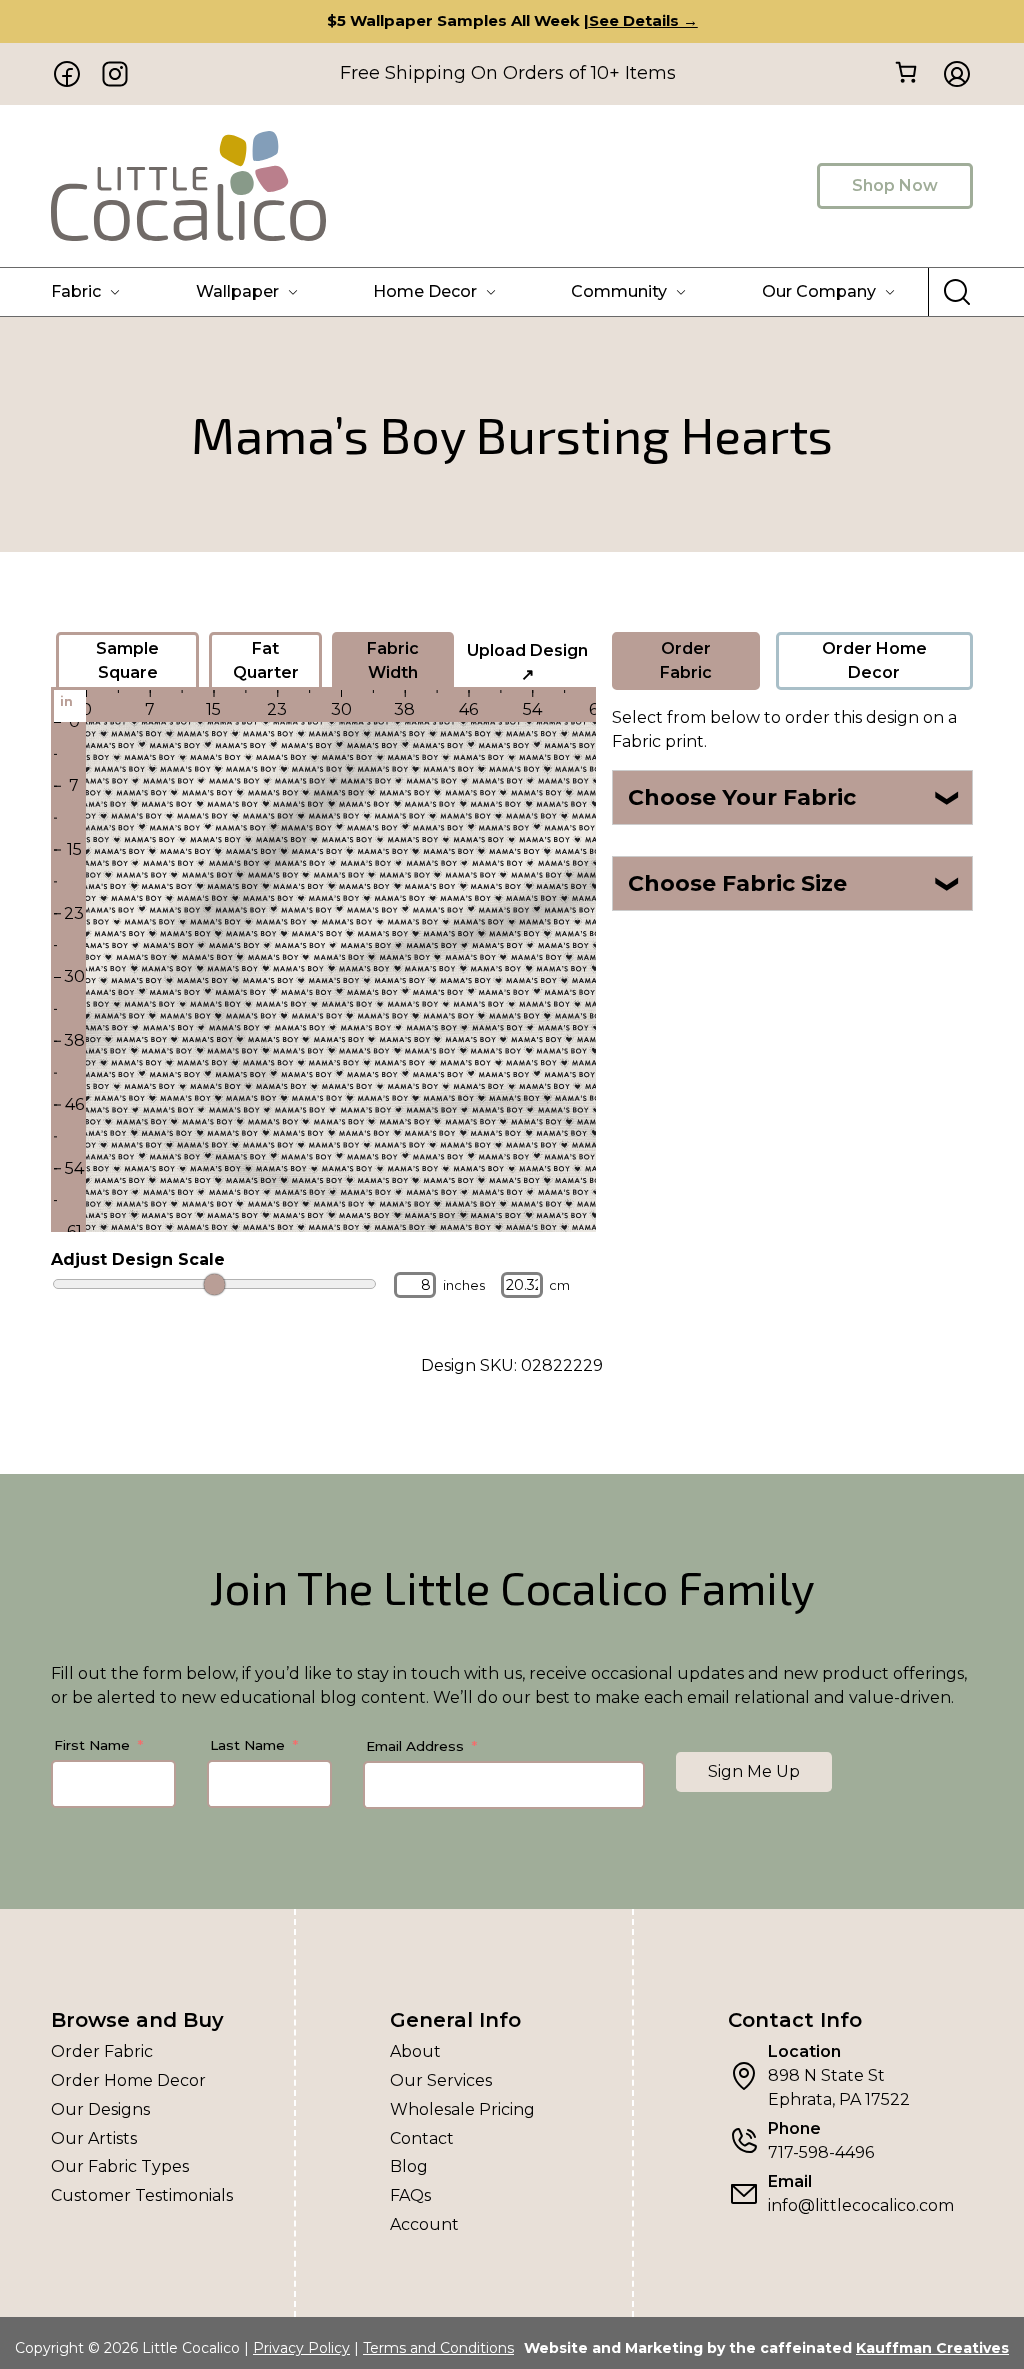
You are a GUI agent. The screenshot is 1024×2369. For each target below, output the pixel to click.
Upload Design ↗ (527, 662)
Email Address (415, 1746)
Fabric (76, 291)
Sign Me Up (754, 1771)
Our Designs (100, 2109)
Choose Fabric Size (794, 883)
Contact (422, 2138)
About (415, 2051)
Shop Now (895, 185)
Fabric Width (393, 660)
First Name (92, 1745)
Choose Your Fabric (794, 797)
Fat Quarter (266, 660)
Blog (409, 2166)
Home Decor (425, 291)
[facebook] (67, 74)
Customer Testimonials (142, 2195)
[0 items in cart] (906, 72)
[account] (951, 74)
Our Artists (94, 2138)
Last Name (247, 1745)
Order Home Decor (874, 660)
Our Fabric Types (120, 2166)
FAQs (410, 2195)
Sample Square (127, 660)
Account (424, 2224)
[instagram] (115, 74)
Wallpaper (237, 291)
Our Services (441, 2080)
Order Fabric (686, 660)
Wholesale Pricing (462, 2109)
